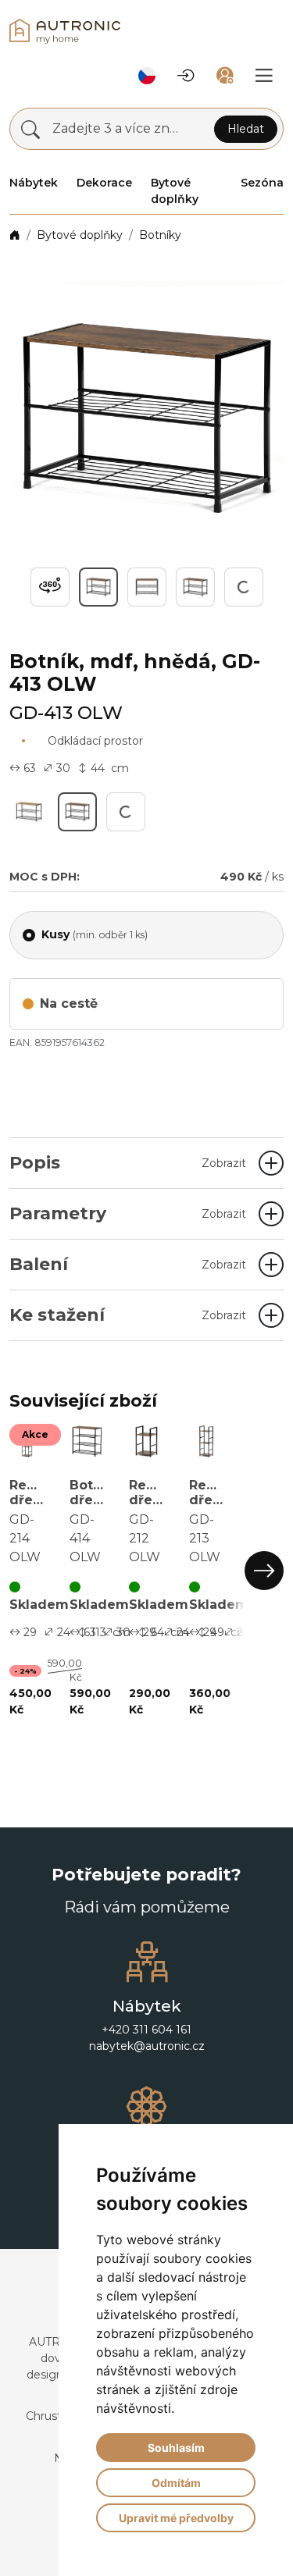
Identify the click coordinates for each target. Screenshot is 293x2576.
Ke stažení (128, 1315)
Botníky (160, 235)
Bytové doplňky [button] (175, 191)
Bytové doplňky (80, 235)
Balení (128, 1264)
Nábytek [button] (34, 183)
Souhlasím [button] (176, 2448)
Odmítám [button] (176, 2483)
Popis (128, 1163)
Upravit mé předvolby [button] (176, 2518)
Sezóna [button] (262, 183)
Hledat (246, 129)
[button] (147, 76)
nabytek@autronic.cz (147, 2065)
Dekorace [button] (104, 183)
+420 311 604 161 (146, 2049)
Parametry (128, 1213)
